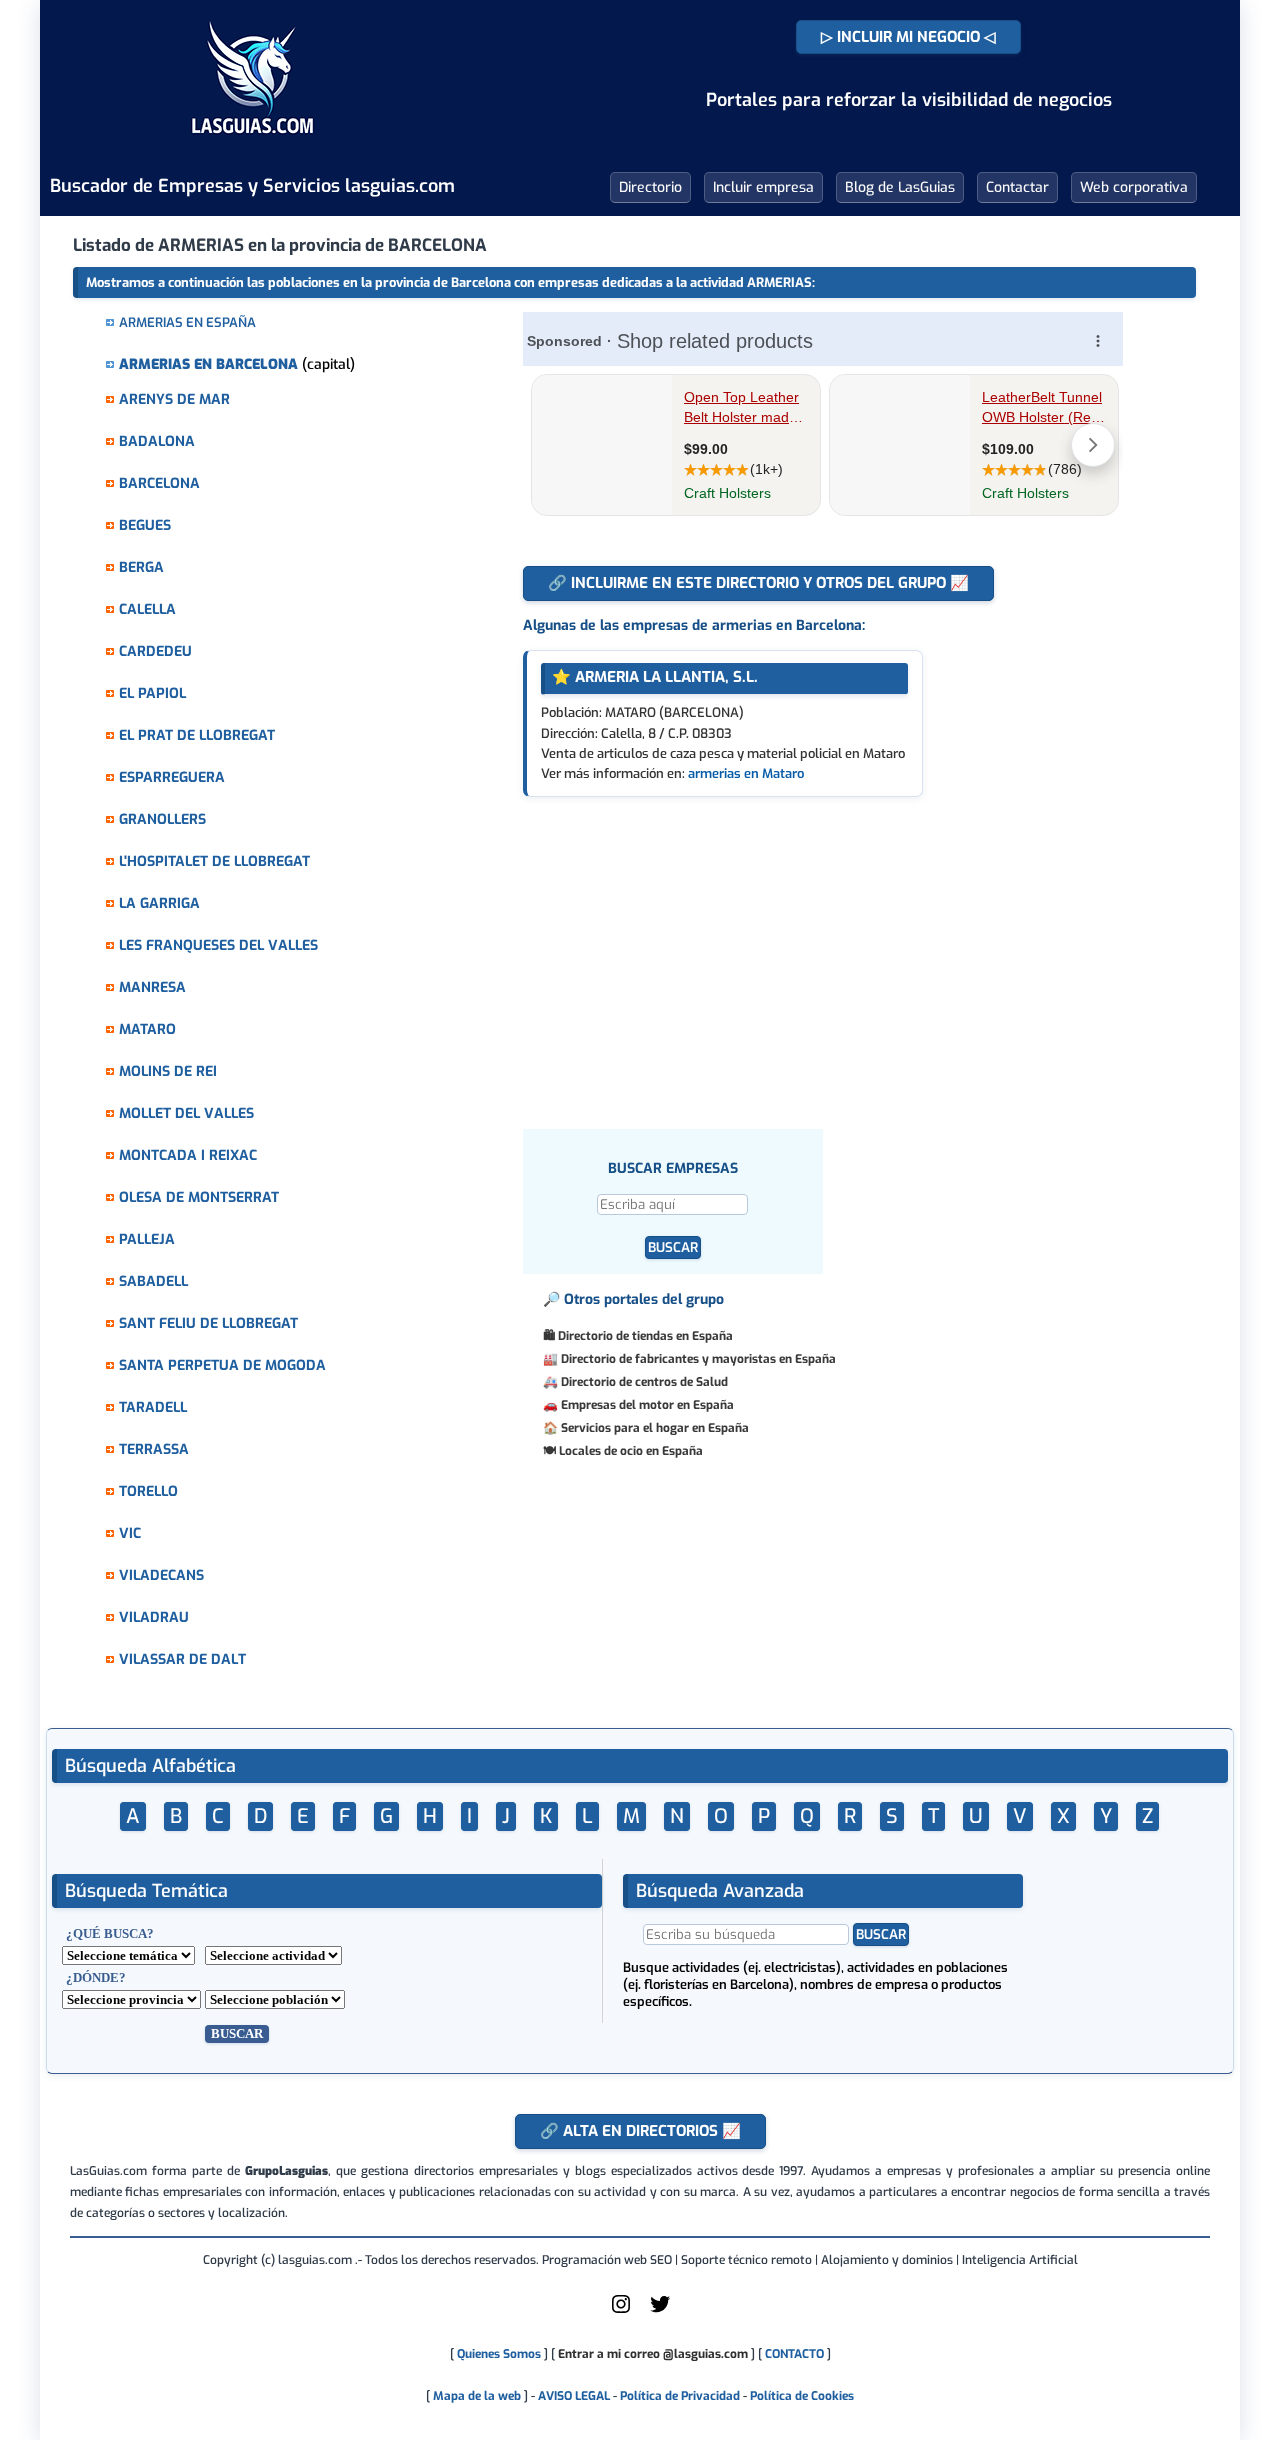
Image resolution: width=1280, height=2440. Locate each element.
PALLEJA (147, 1239)
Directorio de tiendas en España (645, 1336)
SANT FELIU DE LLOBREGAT (208, 1323)
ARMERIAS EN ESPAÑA (187, 322)
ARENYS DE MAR (174, 399)
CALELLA (147, 609)
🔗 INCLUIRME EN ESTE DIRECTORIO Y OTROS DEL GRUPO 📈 (758, 583)
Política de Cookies (802, 2396)
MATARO (147, 1029)
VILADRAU (154, 1617)
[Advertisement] (832, 947)
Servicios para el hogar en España (655, 1428)
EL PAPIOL (152, 693)
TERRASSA (154, 1449)
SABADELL (153, 1281)
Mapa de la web (475, 2396)
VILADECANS (161, 1575)
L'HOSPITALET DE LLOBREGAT (214, 861)
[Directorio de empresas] (252, 148)
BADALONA (157, 441)
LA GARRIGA (159, 903)
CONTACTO (794, 2354)
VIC (130, 1533)
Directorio (650, 187)
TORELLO (148, 1491)
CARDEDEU (155, 651)
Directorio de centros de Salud (644, 1382)
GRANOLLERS (162, 819)
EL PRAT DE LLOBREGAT (197, 735)
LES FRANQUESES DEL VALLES (218, 945)
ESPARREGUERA (172, 777)
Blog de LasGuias (900, 187)
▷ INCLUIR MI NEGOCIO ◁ (908, 37)
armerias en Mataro (746, 773)
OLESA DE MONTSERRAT (199, 1197)
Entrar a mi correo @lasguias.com (653, 2354)
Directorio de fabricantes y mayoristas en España (698, 1359)
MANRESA (152, 987)
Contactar (1017, 187)
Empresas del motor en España (647, 1405)
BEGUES (145, 525)
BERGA (141, 567)
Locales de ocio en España (631, 1451)
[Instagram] (621, 2312)
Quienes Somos (499, 2354)
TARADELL (153, 1407)
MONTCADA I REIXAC (188, 1155)
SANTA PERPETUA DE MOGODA (222, 1365)
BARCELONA (159, 483)
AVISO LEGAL (574, 2396)
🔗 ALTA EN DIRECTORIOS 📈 (640, 2131)
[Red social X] (660, 2312)
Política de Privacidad (680, 2396)
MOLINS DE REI (168, 1071)
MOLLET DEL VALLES (186, 1113)
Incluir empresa (763, 187)
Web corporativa (1134, 187)
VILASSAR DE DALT (182, 1659)
